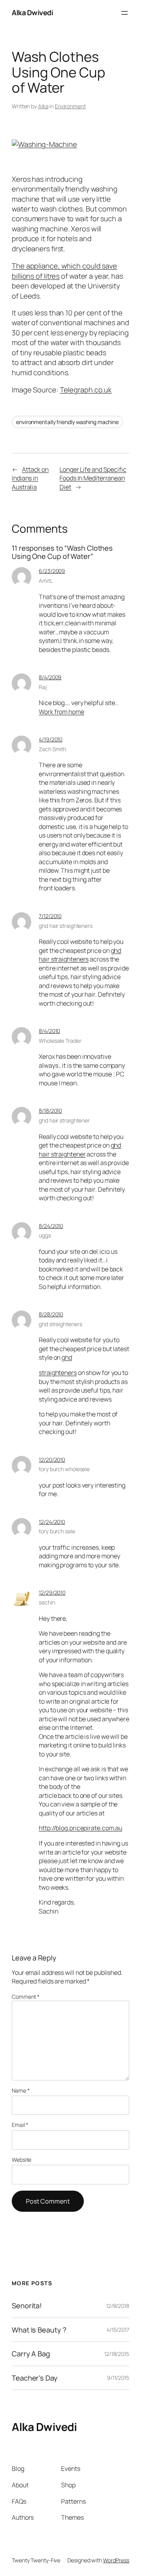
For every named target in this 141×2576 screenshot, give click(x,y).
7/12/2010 (50, 916)
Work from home (61, 712)
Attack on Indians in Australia (30, 478)
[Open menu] (125, 13)
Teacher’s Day (35, 2378)
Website (22, 2160)
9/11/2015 (118, 2378)
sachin (47, 1602)
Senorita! (27, 2306)
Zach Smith (52, 749)
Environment (70, 106)
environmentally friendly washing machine (67, 422)
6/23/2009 (52, 571)
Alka (43, 106)
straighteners (58, 1373)
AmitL (46, 581)
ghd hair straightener (64, 1120)
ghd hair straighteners (66, 926)
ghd (67, 1357)
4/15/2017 (118, 2330)
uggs (45, 1235)
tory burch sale (57, 1531)
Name (21, 2090)
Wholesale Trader (60, 1041)
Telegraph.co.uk (86, 390)
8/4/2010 (49, 1031)
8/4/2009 (50, 677)
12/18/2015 (117, 2354)
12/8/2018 (118, 2306)
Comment (26, 1997)
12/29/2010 (52, 1592)
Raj (43, 687)
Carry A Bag (31, 2354)
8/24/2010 (51, 1226)
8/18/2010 (50, 1111)
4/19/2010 (51, 739)
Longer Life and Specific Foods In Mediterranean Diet (93, 478)
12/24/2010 (52, 1522)
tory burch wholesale (64, 1469)
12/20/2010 (52, 1460)
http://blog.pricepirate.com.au (80, 1828)
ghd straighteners (60, 1324)
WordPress (116, 2560)
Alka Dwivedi (32, 13)
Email (20, 2125)
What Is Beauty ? (39, 2330)
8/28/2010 (51, 1314)
